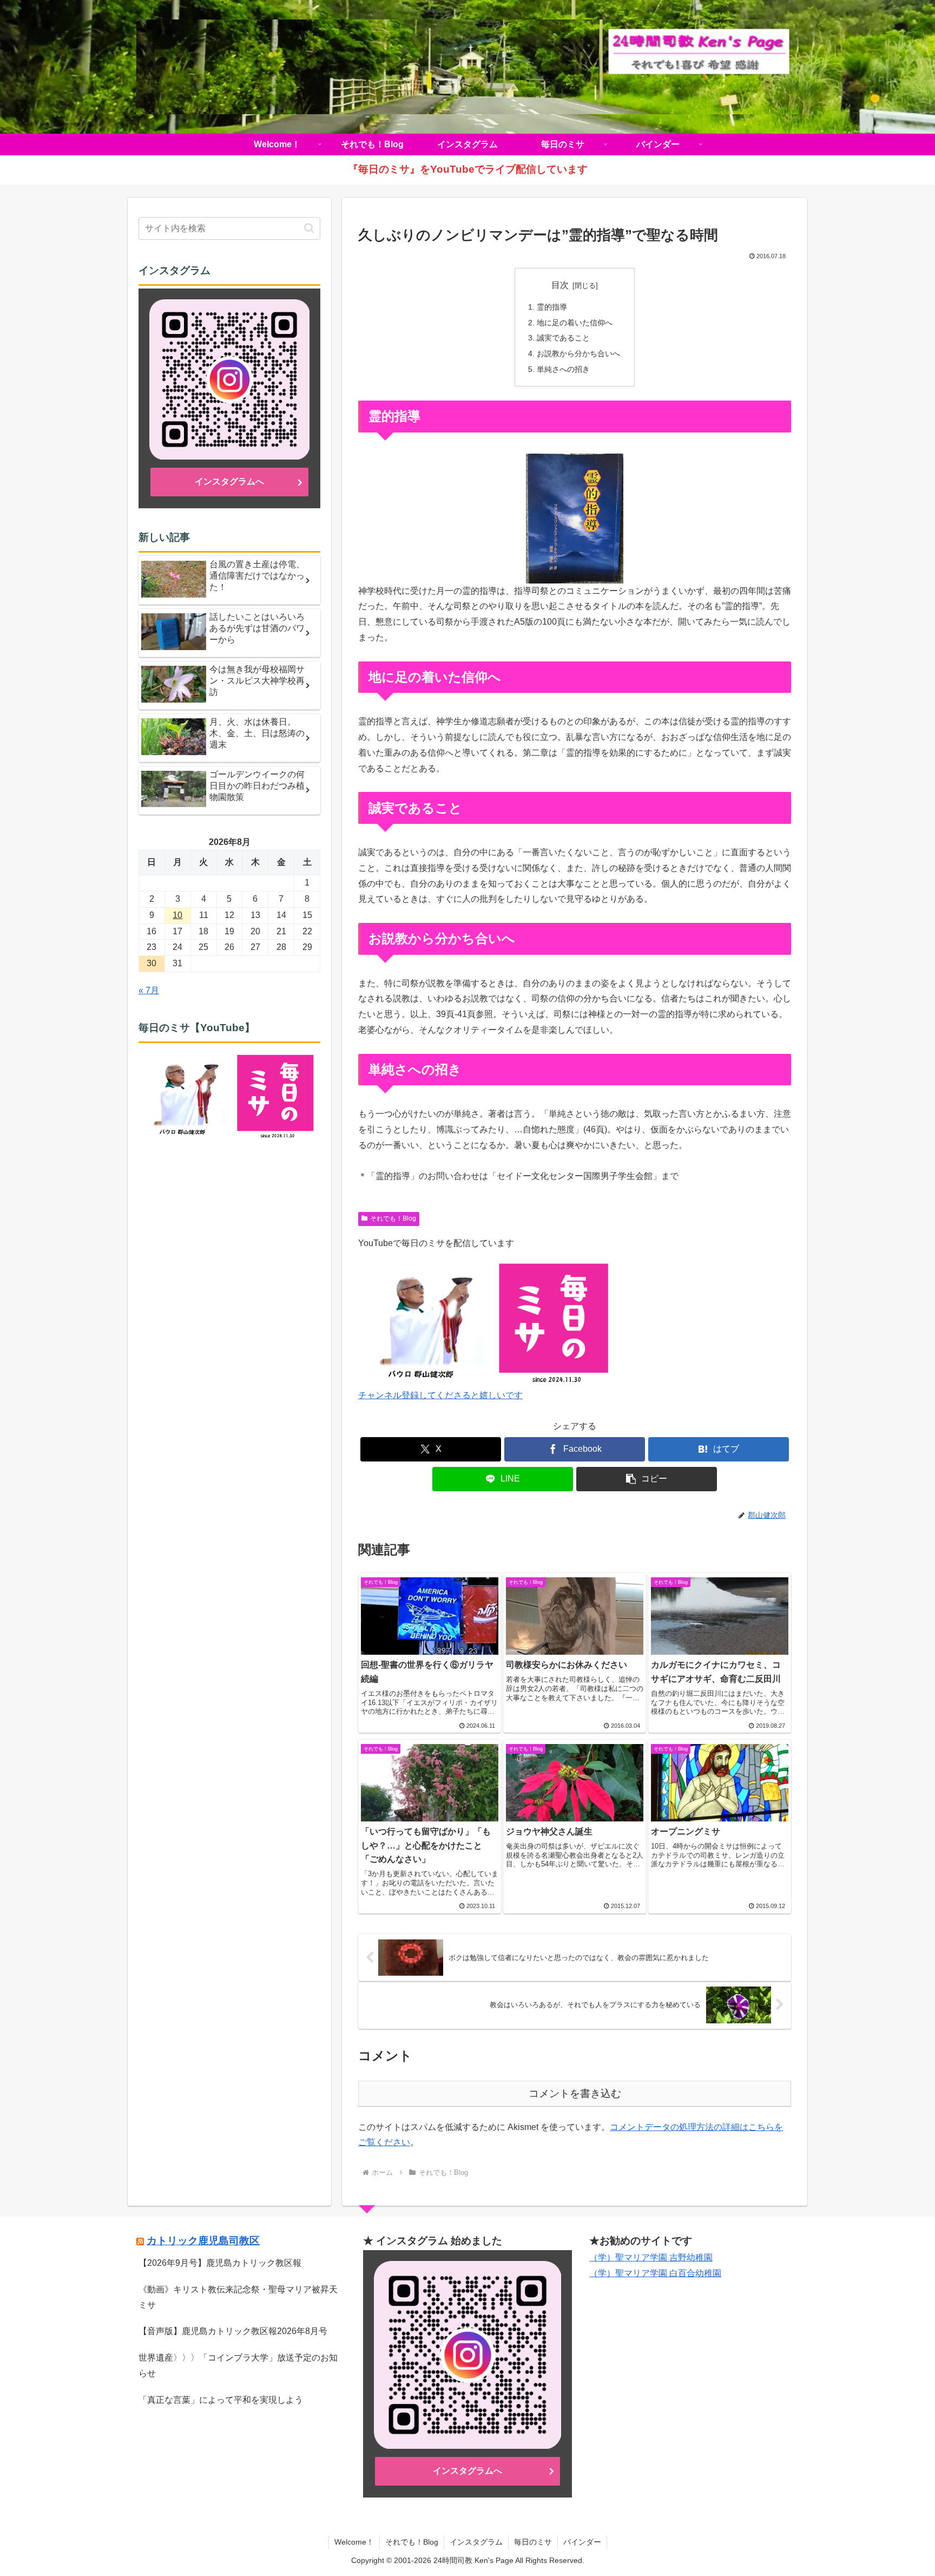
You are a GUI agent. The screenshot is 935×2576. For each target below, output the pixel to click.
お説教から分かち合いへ (578, 353)
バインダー (582, 2542)
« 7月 (149, 990)
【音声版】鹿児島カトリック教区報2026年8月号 (233, 2331)
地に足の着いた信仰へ (575, 323)
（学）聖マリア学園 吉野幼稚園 (651, 2257)
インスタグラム (476, 2542)
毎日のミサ (533, 2542)
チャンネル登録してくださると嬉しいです (440, 1395)
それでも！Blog (393, 1218)
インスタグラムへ (229, 481)
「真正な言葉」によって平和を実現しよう (221, 2400)
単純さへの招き (563, 369)
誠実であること (563, 338)
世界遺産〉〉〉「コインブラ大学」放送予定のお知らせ (238, 2365)
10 (177, 915)
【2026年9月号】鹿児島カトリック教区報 (220, 2263)
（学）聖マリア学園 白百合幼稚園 (655, 2273)
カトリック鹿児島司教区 (203, 2241)
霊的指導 (552, 307)
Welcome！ (354, 2542)
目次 (560, 285)
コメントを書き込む (575, 2093)
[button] (647, 1479)
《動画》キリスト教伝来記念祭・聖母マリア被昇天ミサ (238, 2297)
